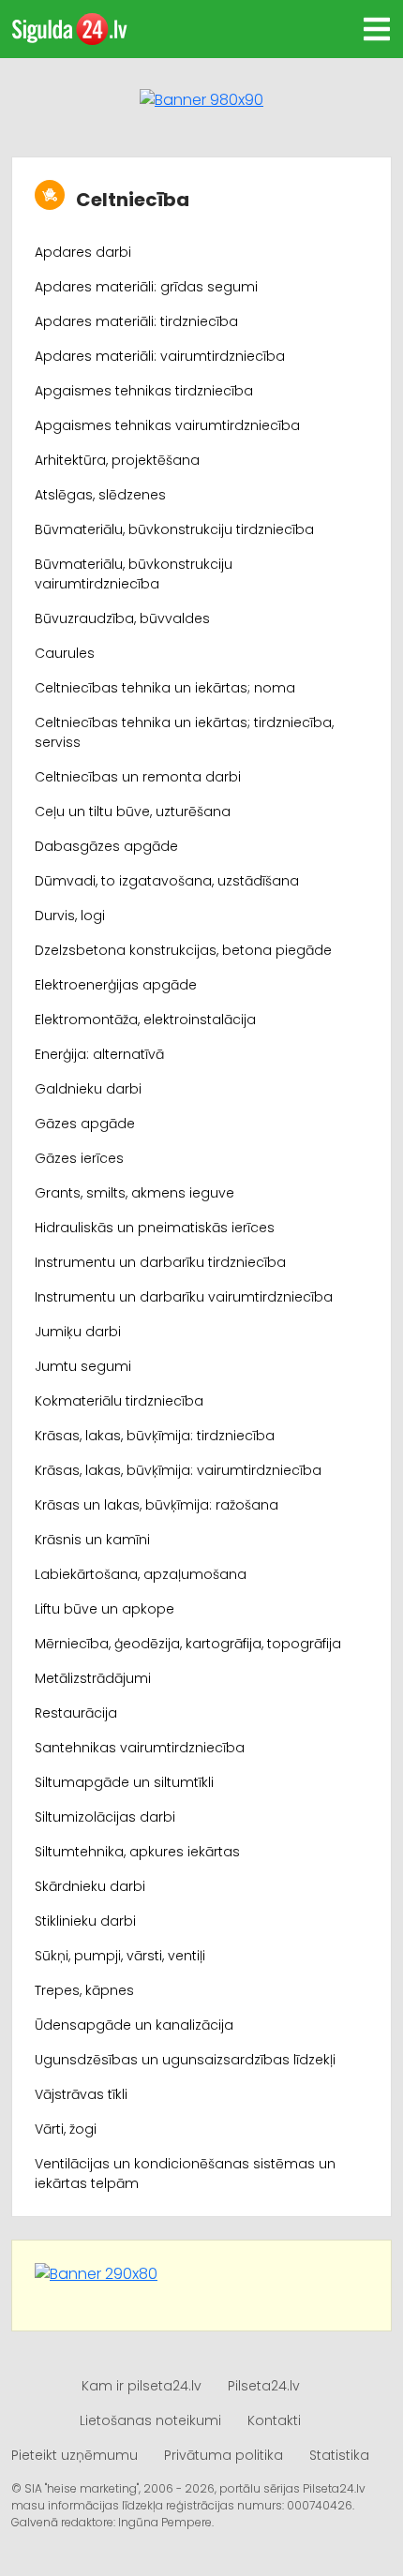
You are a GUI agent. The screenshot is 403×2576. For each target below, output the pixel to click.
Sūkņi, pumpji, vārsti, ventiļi (120, 1956)
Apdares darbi (83, 252)
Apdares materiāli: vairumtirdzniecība (160, 356)
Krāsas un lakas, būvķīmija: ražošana (157, 1505)
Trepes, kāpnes (84, 1990)
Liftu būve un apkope (104, 1609)
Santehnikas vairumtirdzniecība (140, 1748)
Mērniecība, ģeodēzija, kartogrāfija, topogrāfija (188, 1644)
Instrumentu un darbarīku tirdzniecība (160, 1262)
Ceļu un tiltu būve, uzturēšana (133, 812)
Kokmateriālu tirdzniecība (119, 1401)
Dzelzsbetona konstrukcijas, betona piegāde (183, 950)
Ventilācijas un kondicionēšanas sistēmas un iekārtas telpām (185, 2174)
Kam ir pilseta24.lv (142, 2386)
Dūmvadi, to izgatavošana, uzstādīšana (167, 881)
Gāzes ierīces (79, 1158)
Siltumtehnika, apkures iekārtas (137, 1852)
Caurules (65, 653)
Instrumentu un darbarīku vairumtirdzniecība (184, 1297)
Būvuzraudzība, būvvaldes (122, 618)
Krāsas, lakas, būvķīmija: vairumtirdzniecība (178, 1470)
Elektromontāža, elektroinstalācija (145, 1020)
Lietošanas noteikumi (150, 2420)
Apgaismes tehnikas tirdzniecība (144, 391)
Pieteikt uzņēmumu (75, 2455)
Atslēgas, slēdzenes (100, 495)
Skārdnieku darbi (90, 1886)
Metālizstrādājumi (93, 1678)
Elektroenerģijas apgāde (116, 985)
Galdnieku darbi (88, 1089)
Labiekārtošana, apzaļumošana (141, 1574)
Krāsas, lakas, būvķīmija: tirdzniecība (155, 1436)
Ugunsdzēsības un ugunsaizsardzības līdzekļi (185, 2060)
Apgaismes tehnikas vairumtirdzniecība (167, 425)
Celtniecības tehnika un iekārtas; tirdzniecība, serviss (184, 732)
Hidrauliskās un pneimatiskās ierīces (155, 1228)
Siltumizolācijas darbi (105, 1817)
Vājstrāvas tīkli (81, 2094)
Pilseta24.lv (264, 2386)
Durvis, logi (70, 916)
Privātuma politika (224, 2455)
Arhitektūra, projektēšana (117, 460)
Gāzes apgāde (85, 1124)
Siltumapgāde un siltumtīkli (124, 1782)
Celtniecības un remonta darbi (138, 777)
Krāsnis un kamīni (92, 1540)
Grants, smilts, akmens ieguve (134, 1193)
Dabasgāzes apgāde (106, 846)
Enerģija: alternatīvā (99, 1054)
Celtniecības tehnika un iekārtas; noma (165, 688)
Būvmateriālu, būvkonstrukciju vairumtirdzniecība (134, 574)
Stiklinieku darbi (85, 1921)
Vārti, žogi (66, 2129)
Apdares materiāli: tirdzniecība (136, 321)
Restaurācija (76, 1713)
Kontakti (274, 2420)
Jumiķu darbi (78, 1332)
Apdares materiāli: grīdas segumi (146, 287)
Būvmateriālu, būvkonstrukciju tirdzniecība (174, 529)
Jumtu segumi (83, 1366)
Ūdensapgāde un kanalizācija (134, 2025)
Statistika (339, 2455)
